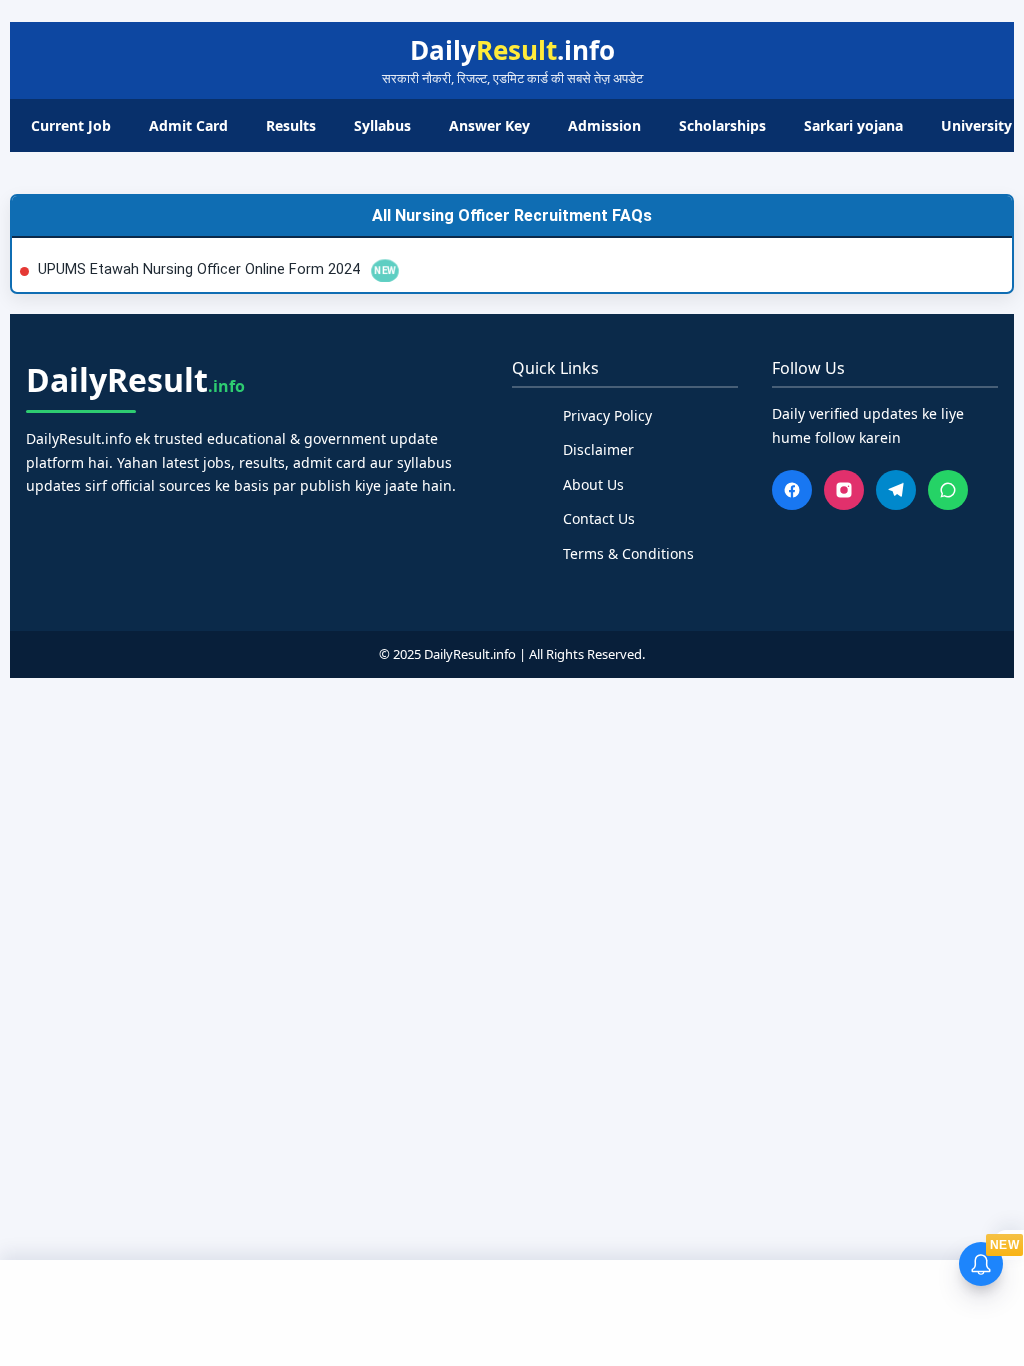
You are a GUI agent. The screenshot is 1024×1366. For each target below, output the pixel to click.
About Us (593, 484)
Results (291, 125)
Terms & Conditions (628, 553)
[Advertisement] (512, 1310)
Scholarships (722, 125)
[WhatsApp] (948, 490)
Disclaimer (598, 449)
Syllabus (382, 125)
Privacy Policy (607, 415)
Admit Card (188, 125)
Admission (604, 125)
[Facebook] (792, 490)
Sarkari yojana (853, 125)
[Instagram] (844, 490)
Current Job (71, 125)
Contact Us (599, 518)
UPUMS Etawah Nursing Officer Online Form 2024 (201, 269)
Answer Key (489, 125)
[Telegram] (896, 490)
